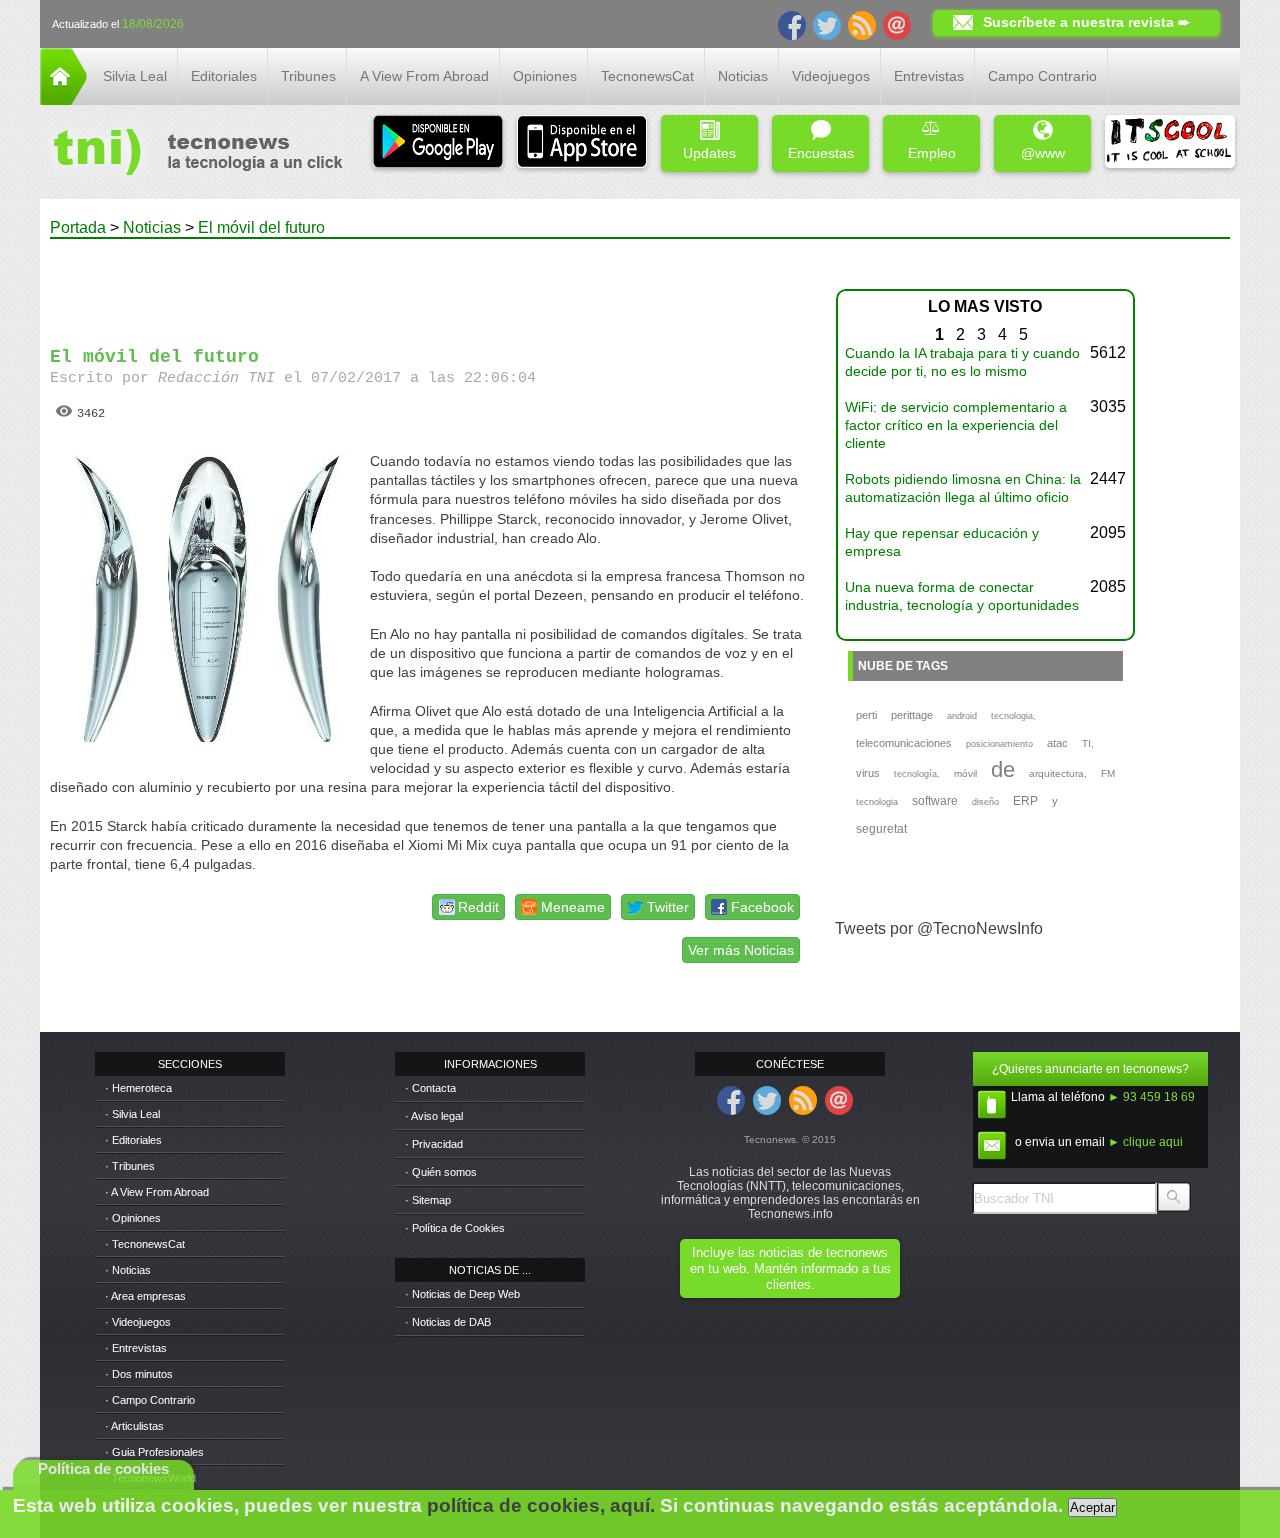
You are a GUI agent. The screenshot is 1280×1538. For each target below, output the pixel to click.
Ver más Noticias (741, 950)
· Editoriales (133, 1140)
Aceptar (1092, 1507)
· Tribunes (130, 1166)
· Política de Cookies (455, 1228)
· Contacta (430, 1088)
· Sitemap (428, 1200)
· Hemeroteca (138, 1088)
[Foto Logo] (191, 154)
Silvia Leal (135, 76)
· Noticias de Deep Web (462, 1294)
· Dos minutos (139, 1374)
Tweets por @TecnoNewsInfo (939, 928)
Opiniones (545, 76)
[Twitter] (827, 24)
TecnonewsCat (647, 76)
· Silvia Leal (132, 1114)
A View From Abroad (424, 76)
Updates (709, 153)
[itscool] (1170, 143)
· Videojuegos (138, 1322)
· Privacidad (434, 1144)
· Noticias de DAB (448, 1322)
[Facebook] (792, 24)
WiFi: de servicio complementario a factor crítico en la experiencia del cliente (956, 425)
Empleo (932, 153)
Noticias (743, 76)
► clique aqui (1145, 1142)
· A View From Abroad (157, 1192)
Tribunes (308, 76)
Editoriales (224, 76)
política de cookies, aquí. (541, 1505)
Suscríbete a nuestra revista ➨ (1086, 22)
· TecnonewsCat (145, 1244)
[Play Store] (438, 143)
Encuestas (821, 153)
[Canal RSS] (862, 24)
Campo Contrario (1042, 76)
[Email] (897, 24)
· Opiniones (133, 1218)
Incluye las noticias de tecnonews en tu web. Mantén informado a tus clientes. (790, 1268)
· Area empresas (145, 1296)
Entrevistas (929, 76)
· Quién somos (441, 1172)
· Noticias (128, 1270)
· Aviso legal (434, 1116)
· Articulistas (134, 1426)
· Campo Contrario (150, 1400)
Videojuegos (831, 76)
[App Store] (582, 143)
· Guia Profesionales (154, 1452)
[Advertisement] (428, 284)
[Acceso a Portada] (63, 99)
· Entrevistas (136, 1348)
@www (1043, 153)
